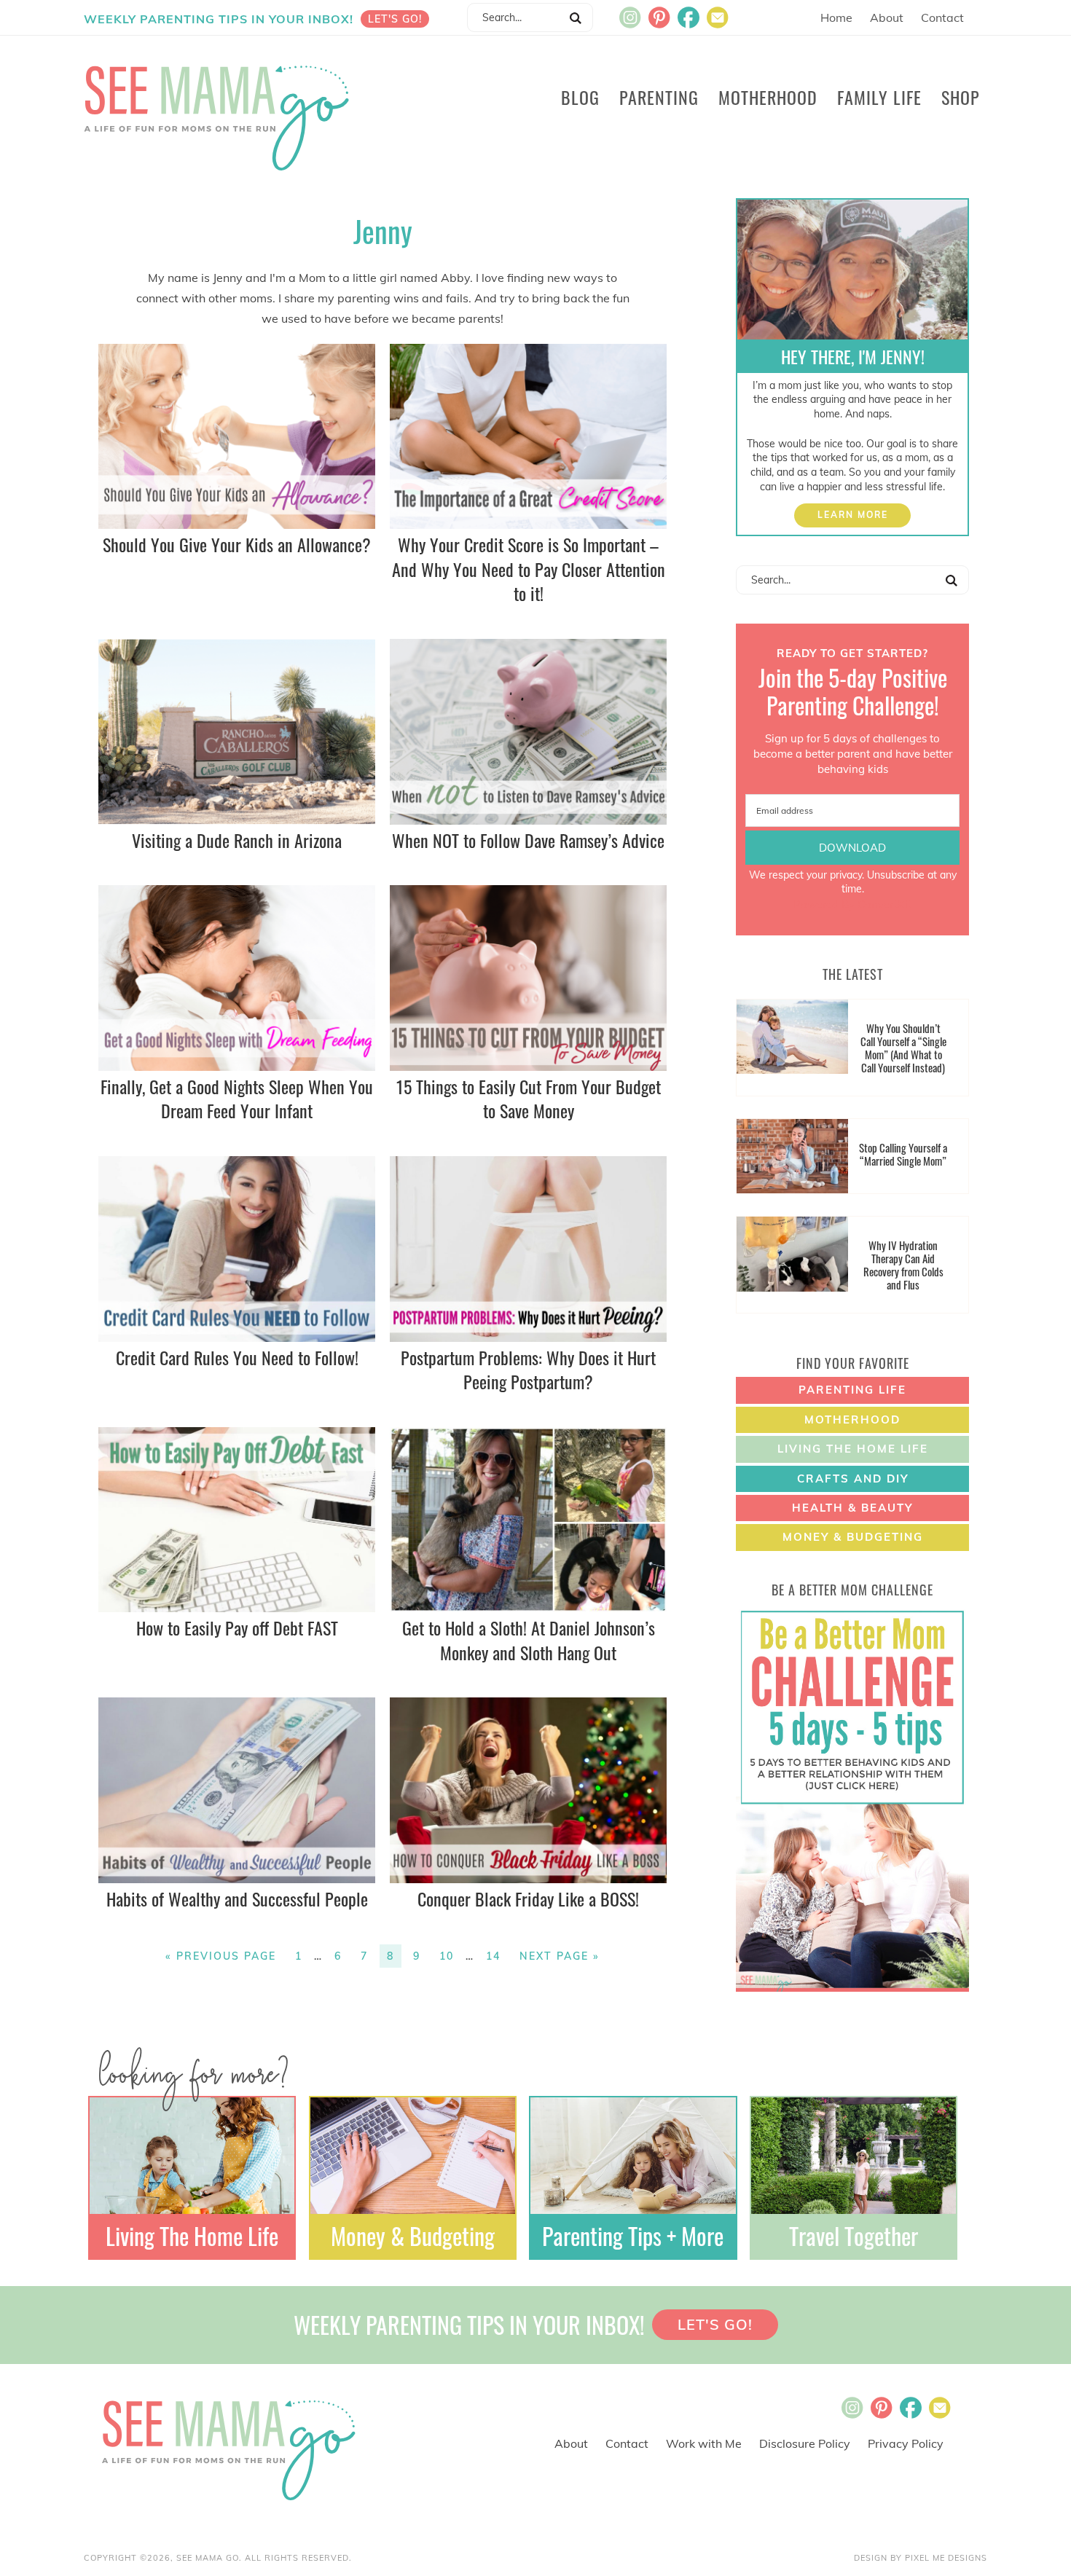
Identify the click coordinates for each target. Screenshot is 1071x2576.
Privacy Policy (906, 2443)
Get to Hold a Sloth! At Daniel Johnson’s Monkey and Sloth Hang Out (529, 1640)
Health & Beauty (852, 1508)
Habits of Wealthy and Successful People (237, 1898)
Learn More (853, 515)
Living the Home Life (853, 1449)
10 (447, 1956)
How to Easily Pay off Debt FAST (237, 1627)
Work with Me (704, 2443)
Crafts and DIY (853, 1479)
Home (836, 17)
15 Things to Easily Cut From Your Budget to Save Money (529, 1099)
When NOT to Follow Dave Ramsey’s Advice (528, 840)
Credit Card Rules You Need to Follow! (237, 1357)
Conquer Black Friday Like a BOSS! (528, 1898)
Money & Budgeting (853, 1537)
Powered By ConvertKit (852, 904)
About (887, 17)
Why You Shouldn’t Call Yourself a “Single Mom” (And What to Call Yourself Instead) (903, 1048)
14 (493, 1956)
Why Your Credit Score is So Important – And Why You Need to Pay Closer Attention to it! (529, 569)
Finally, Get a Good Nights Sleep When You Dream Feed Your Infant (237, 1099)
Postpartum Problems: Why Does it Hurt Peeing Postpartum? (528, 1370)
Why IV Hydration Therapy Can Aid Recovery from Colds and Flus (903, 1265)
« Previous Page (221, 1956)
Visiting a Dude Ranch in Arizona (237, 840)
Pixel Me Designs (946, 2558)
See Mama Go (219, 116)
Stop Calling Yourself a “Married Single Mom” (903, 1154)
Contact (942, 17)
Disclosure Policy (805, 2443)
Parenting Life (852, 1390)
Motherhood (852, 1419)
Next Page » (560, 1956)
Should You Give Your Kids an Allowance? (237, 544)
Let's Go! (395, 19)
